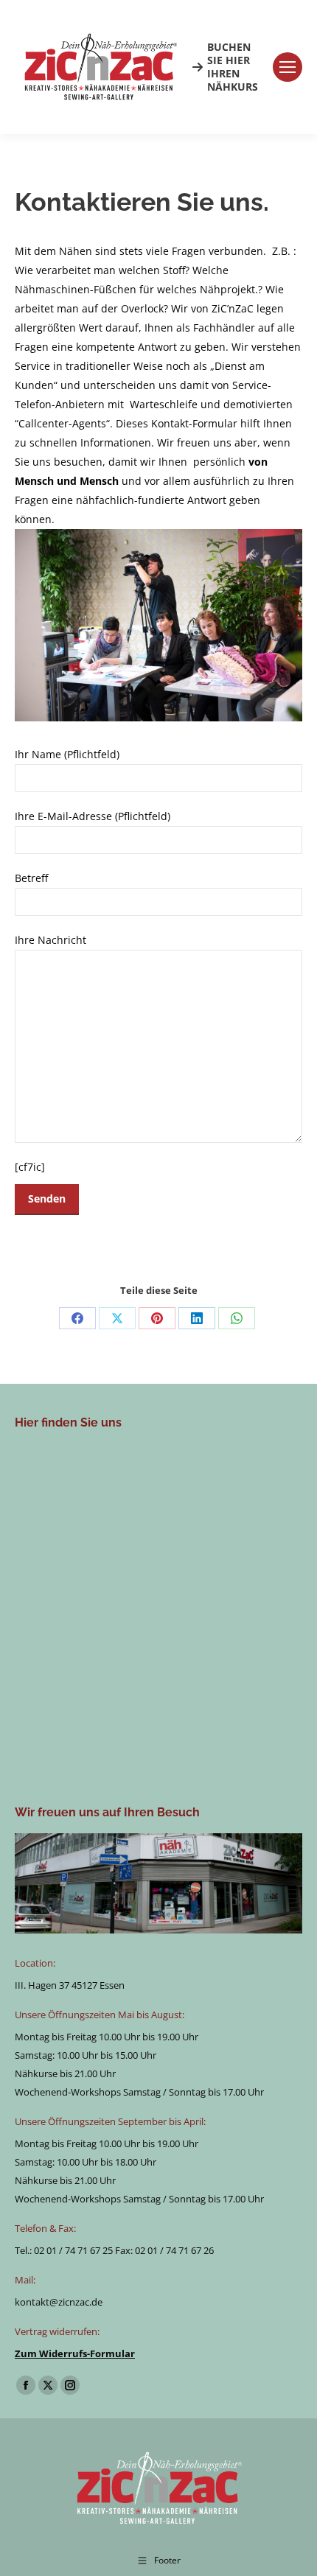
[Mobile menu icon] (288, 67)
